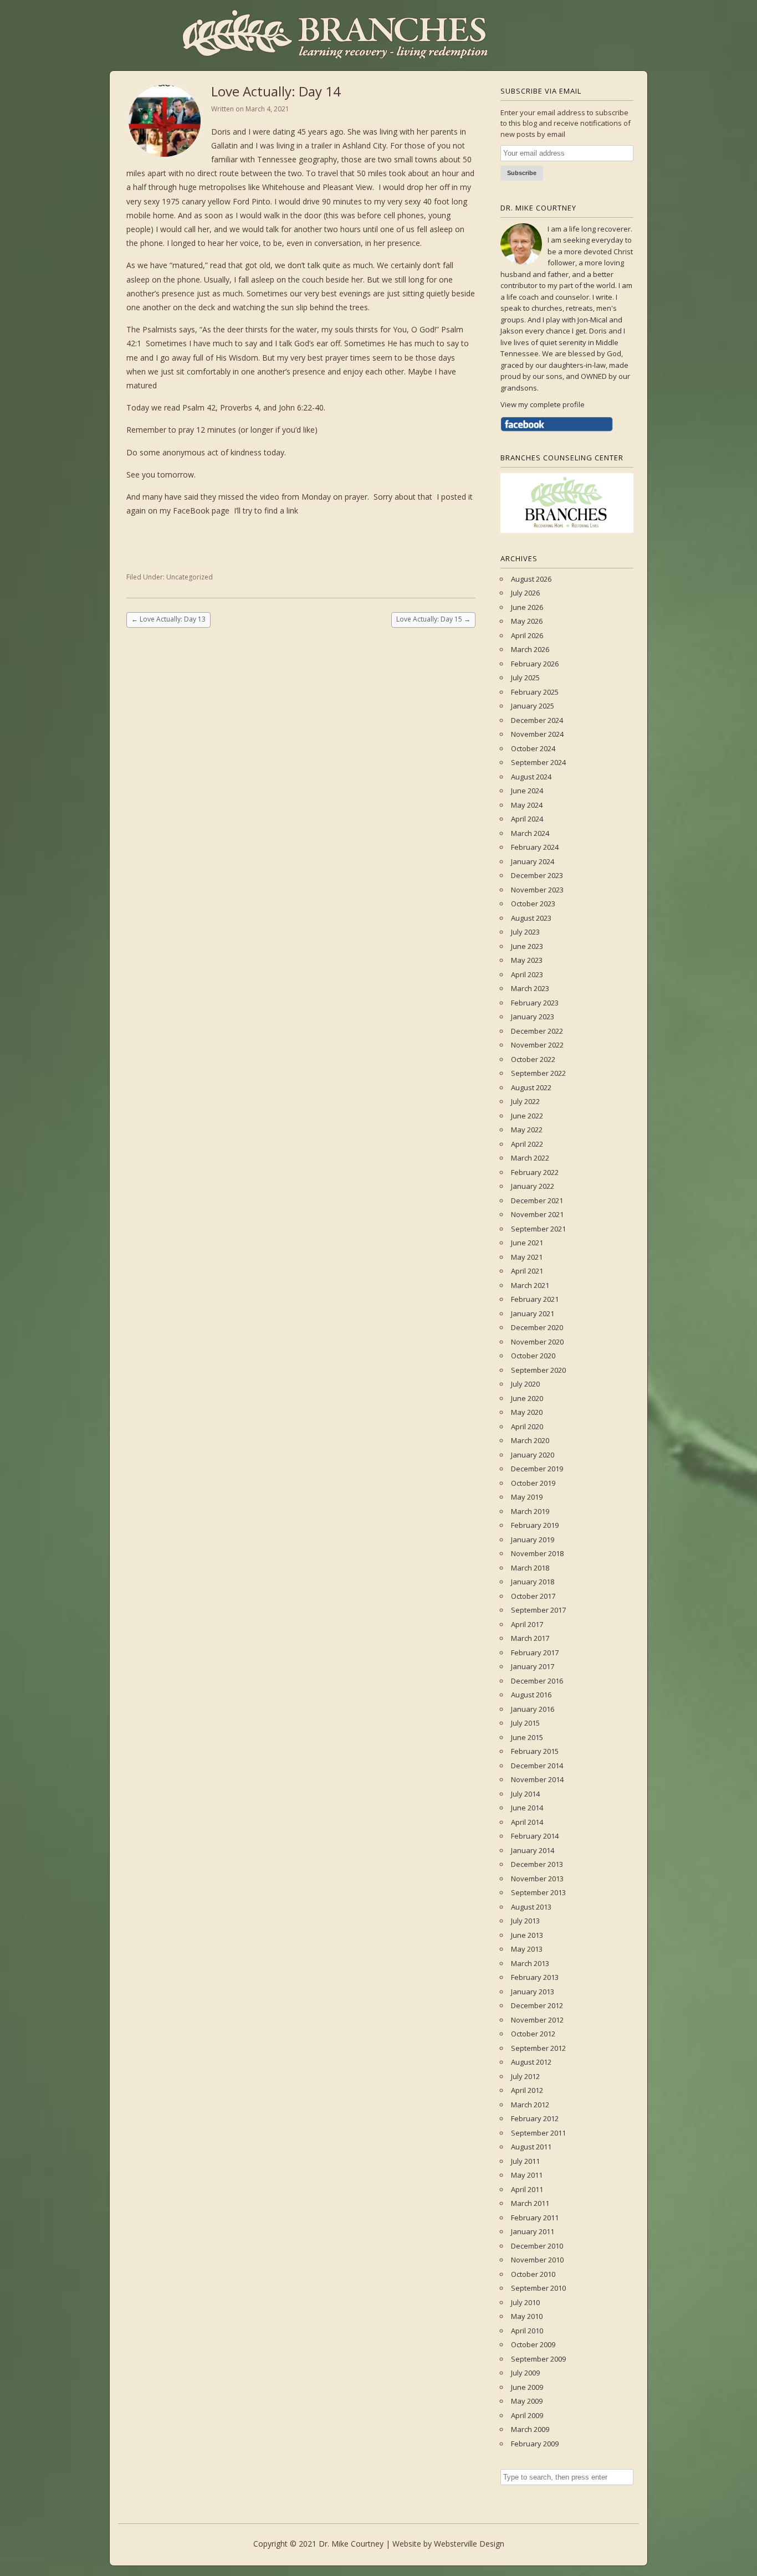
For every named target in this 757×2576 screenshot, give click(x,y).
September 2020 (538, 1370)
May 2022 (527, 1130)
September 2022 (538, 1073)
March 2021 (530, 1285)
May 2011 (527, 2175)
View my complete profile (543, 404)
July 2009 (525, 2373)
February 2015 (535, 1751)
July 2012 (525, 2076)
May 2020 (527, 1412)
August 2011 (531, 2147)
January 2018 (533, 1582)
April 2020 (527, 1426)
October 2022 (533, 1059)
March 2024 (530, 833)
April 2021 (527, 1271)
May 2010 (527, 2316)
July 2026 (525, 593)
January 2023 (533, 1017)
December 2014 (537, 1766)
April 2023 (527, 974)
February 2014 (535, 1836)
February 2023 (535, 1003)
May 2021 (527, 1257)
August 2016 (531, 1695)
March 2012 (530, 2105)
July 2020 (525, 1384)
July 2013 (525, 1921)
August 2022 (531, 1087)
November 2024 (537, 734)
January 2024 (533, 861)
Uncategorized (190, 577)
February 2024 (535, 847)
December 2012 (537, 2005)
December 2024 (537, 720)
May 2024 (527, 805)
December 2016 (537, 1681)
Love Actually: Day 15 (433, 619)
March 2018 (530, 1568)
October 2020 (533, 1356)
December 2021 (537, 1200)
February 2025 (535, 692)
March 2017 (530, 1638)
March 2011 (530, 2203)
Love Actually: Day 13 (168, 619)
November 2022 (537, 1045)
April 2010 (527, 2331)
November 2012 (537, 2020)
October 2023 (533, 904)
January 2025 (533, 706)
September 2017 (538, 1610)
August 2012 (531, 2062)
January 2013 (533, 1992)
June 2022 (527, 1116)
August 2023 (531, 918)
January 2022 (533, 1186)
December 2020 (537, 1327)
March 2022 (530, 1158)
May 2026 (527, 621)
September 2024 (538, 762)
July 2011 (525, 2161)
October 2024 (533, 748)
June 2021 (527, 1243)
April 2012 (527, 2090)
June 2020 (527, 1398)
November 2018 (537, 1553)
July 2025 (525, 678)
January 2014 (533, 1850)
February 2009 (535, 2444)
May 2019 (527, 1497)
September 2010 (538, 2288)
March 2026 (530, 649)
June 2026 (527, 607)
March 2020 (530, 1440)
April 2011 (527, 2189)
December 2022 (537, 1031)
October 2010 (533, 2274)
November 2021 (537, 1214)
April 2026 (527, 635)
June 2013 (527, 1935)
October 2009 (533, 2344)
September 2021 (538, 1229)
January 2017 (533, 1666)
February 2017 (535, 1653)
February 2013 (535, 1977)
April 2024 (527, 819)
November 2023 (537, 890)
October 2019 (533, 1483)
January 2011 (533, 2231)
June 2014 (527, 1808)
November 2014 (537, 1779)
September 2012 (538, 2048)
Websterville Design (469, 2544)
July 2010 (525, 2302)
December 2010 (537, 2246)
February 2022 (535, 1172)
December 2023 (537, 875)
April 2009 (527, 2415)
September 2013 (538, 1892)
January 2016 (533, 1709)
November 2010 (537, 2260)
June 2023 (527, 946)
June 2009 (527, 2387)
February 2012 (535, 2118)
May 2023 (527, 960)
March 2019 (530, 1511)
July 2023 (525, 932)
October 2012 (533, 2034)
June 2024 (527, 791)
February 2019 (535, 1525)
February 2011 (535, 2218)
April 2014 (527, 1822)
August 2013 (531, 1907)
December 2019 (537, 1469)
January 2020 (533, 1455)
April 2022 (527, 1144)
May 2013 (527, 1949)
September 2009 (538, 2359)
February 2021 (535, 1299)
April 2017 (527, 1624)
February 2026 (535, 664)
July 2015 (525, 1723)
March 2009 (530, 2429)
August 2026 (531, 579)
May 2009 (527, 2401)
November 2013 (537, 1879)
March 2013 (530, 1963)
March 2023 (530, 988)
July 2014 (525, 1794)
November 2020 (537, 1342)
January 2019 (533, 1540)
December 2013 (537, 1864)
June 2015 (527, 1737)
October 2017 (533, 1596)
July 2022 (525, 1101)
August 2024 (531, 777)
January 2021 (533, 1313)
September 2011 (538, 2133)
